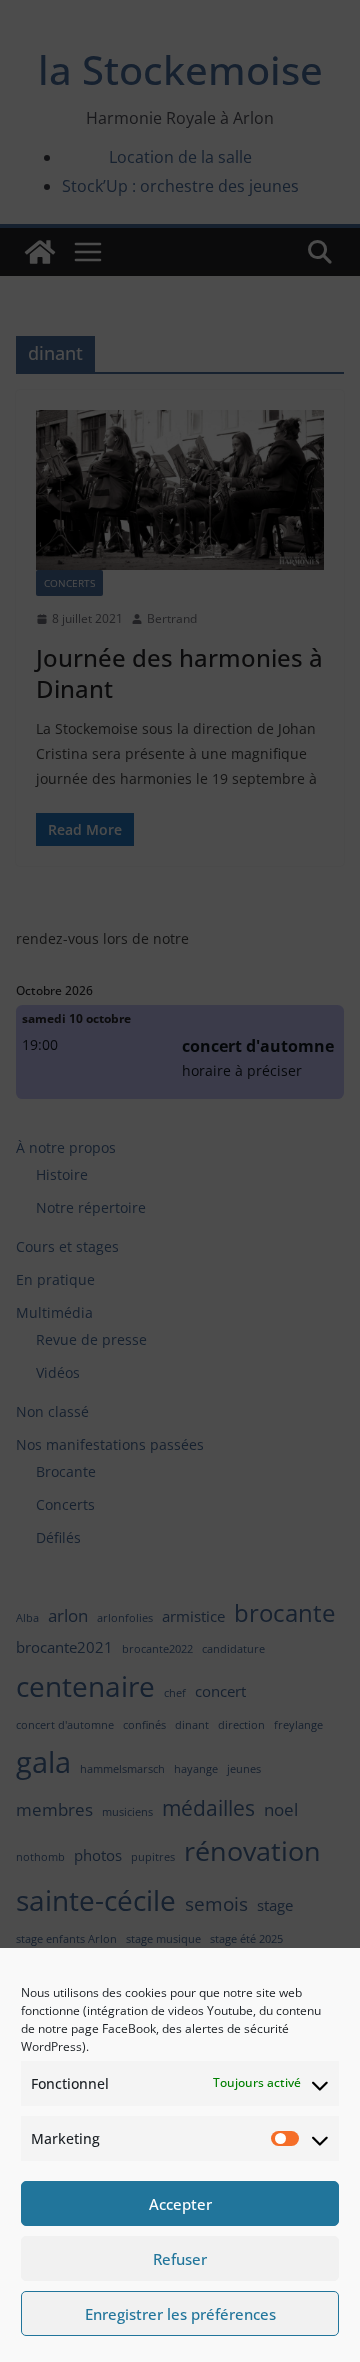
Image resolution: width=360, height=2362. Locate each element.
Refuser (180, 2259)
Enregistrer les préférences (180, 2314)
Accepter (180, 2204)
